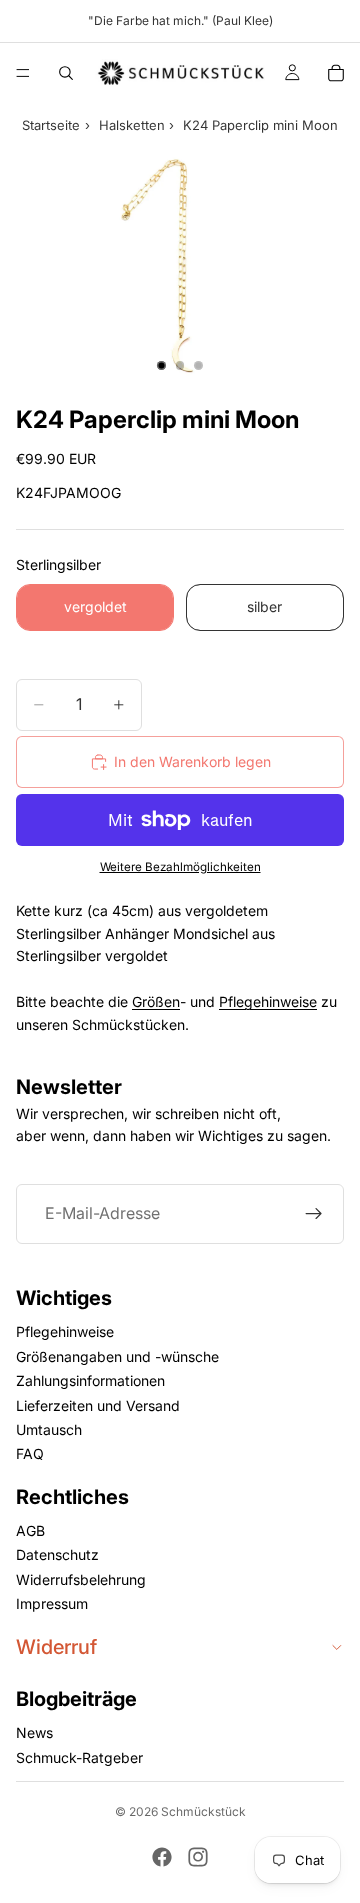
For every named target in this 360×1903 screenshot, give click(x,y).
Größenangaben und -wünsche (117, 1356)
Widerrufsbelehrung (81, 1579)
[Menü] (23, 73)
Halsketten (132, 125)
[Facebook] (162, 1857)
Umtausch (49, 1429)
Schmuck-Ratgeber (79, 1757)
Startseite (51, 125)
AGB (30, 1530)
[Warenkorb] (336, 73)
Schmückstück (203, 1811)
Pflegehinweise (268, 1001)
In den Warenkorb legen (192, 761)
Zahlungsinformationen (90, 1380)
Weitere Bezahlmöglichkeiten (180, 867)
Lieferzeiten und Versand (98, 1405)
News (34, 1732)
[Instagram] (198, 1857)
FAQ (30, 1453)
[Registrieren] (314, 1214)
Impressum (52, 1603)
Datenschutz (57, 1555)
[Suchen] (66, 73)
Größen (156, 1001)
